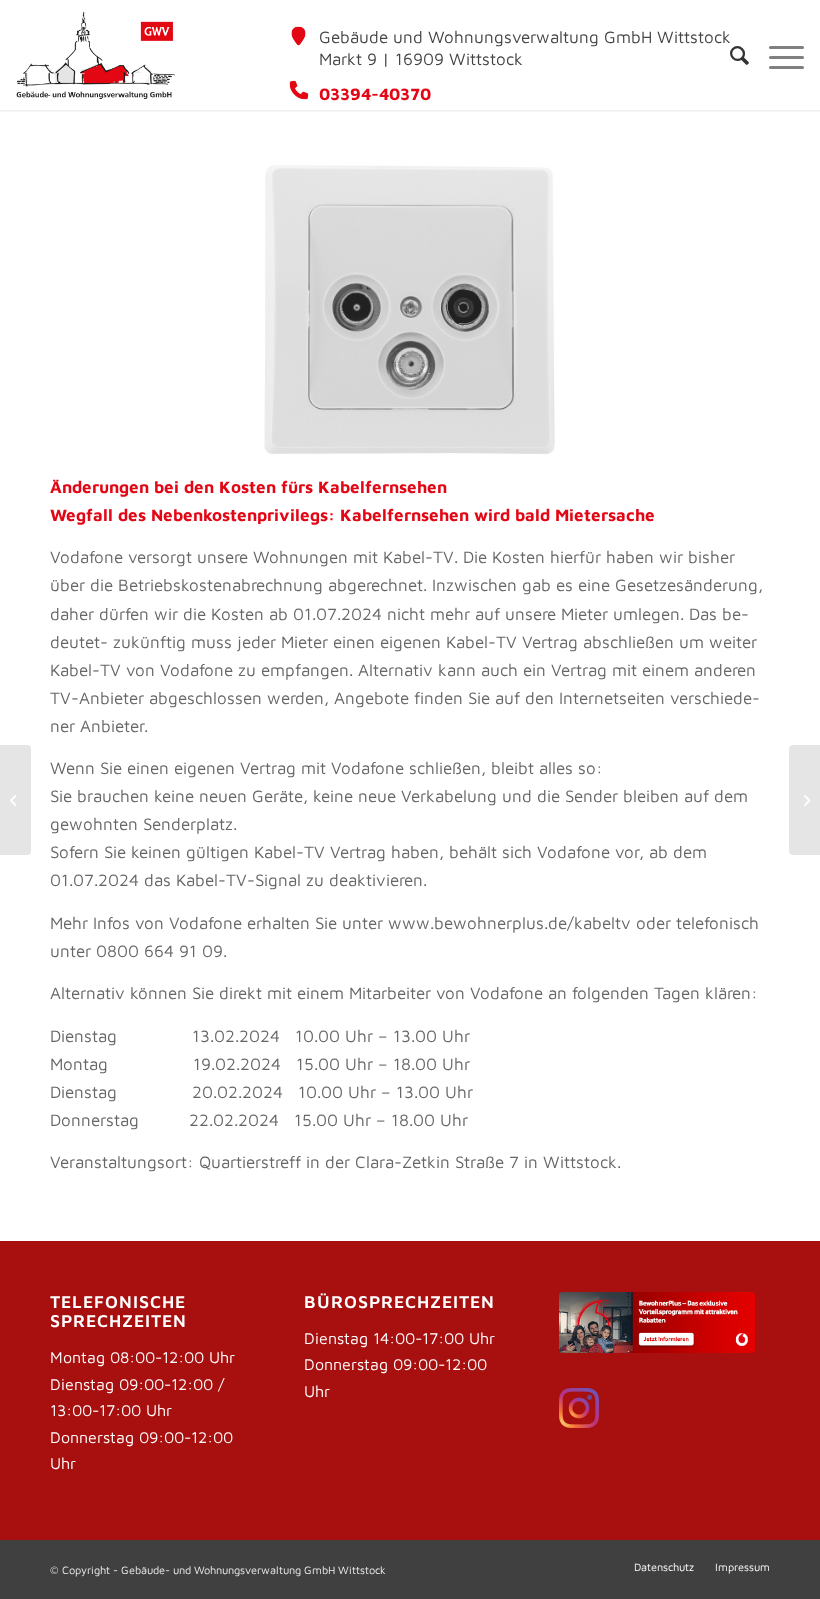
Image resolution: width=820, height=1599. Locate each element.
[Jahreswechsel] (15, 800)
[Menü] (776, 55)
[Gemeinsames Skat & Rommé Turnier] (804, 800)
